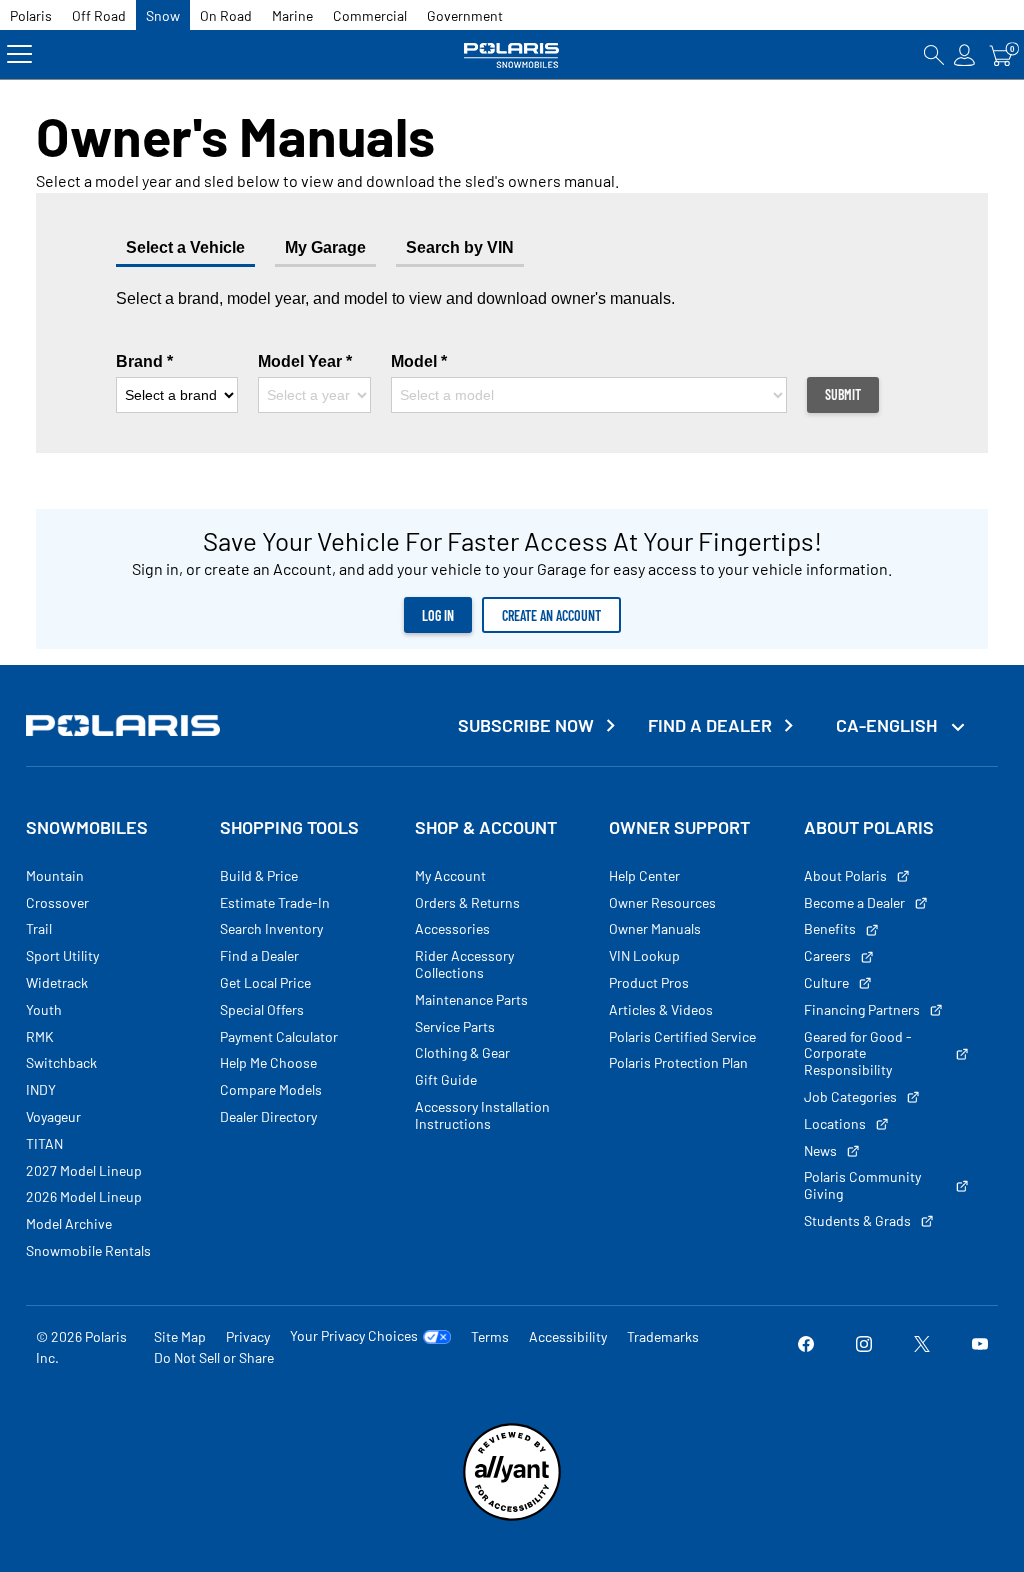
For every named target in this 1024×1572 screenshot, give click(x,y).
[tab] (325, 250)
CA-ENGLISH (888, 725)
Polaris (31, 15)
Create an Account (551, 615)
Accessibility (568, 1336)
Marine (292, 15)
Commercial (370, 15)
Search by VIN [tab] (460, 247)
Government (465, 15)
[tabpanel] (512, 350)
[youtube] (980, 1347)
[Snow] (512, 54)
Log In (438, 615)
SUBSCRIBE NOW (526, 725)
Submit (843, 394)
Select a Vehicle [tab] (185, 247)
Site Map (180, 1336)
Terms (490, 1336)
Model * (419, 361)
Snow (163, 15)
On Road (226, 15)
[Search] (934, 54)
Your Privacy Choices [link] (354, 1336)
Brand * (144, 361)
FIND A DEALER (710, 725)
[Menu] (19, 54)
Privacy (248, 1336)
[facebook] (806, 1347)
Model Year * (305, 361)
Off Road (99, 15)
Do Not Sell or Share (214, 1357)
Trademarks (663, 1336)
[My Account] (965, 54)
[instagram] (864, 1347)
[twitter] (922, 1347)
